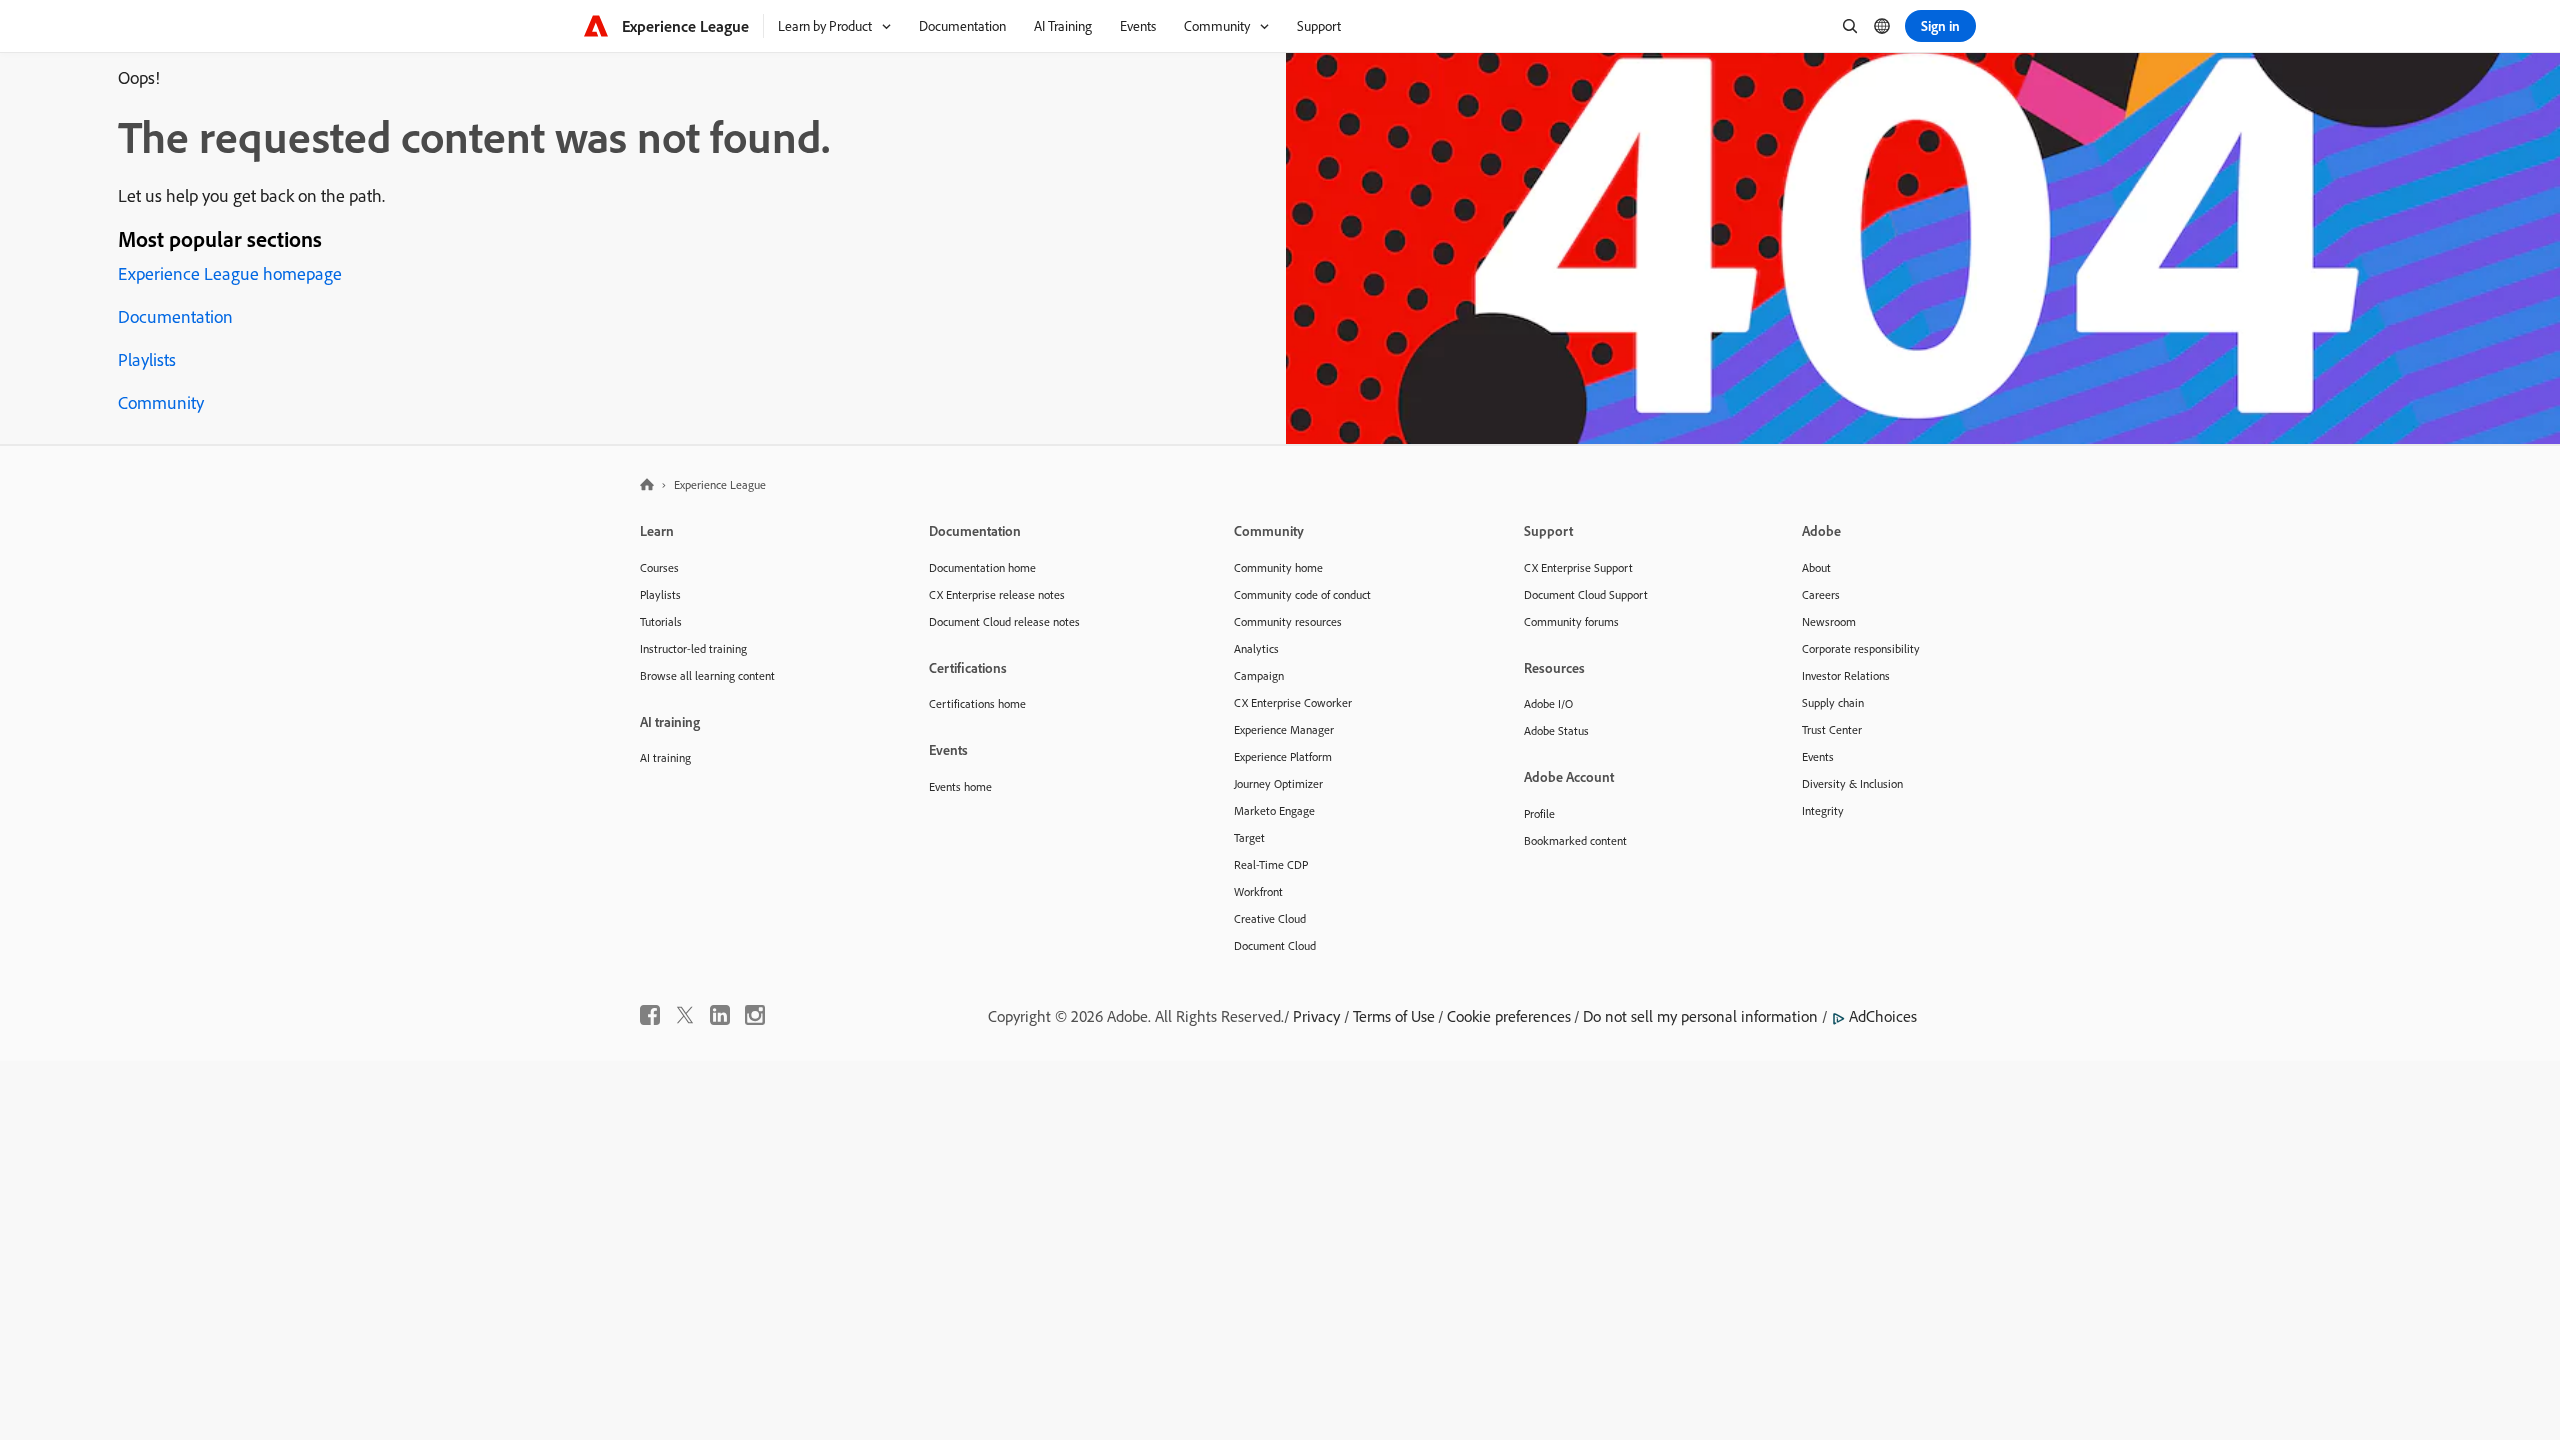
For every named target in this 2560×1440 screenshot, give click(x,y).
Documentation (175, 316)
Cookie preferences (1509, 1016)
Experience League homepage (230, 273)
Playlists (147, 359)
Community (161, 402)
